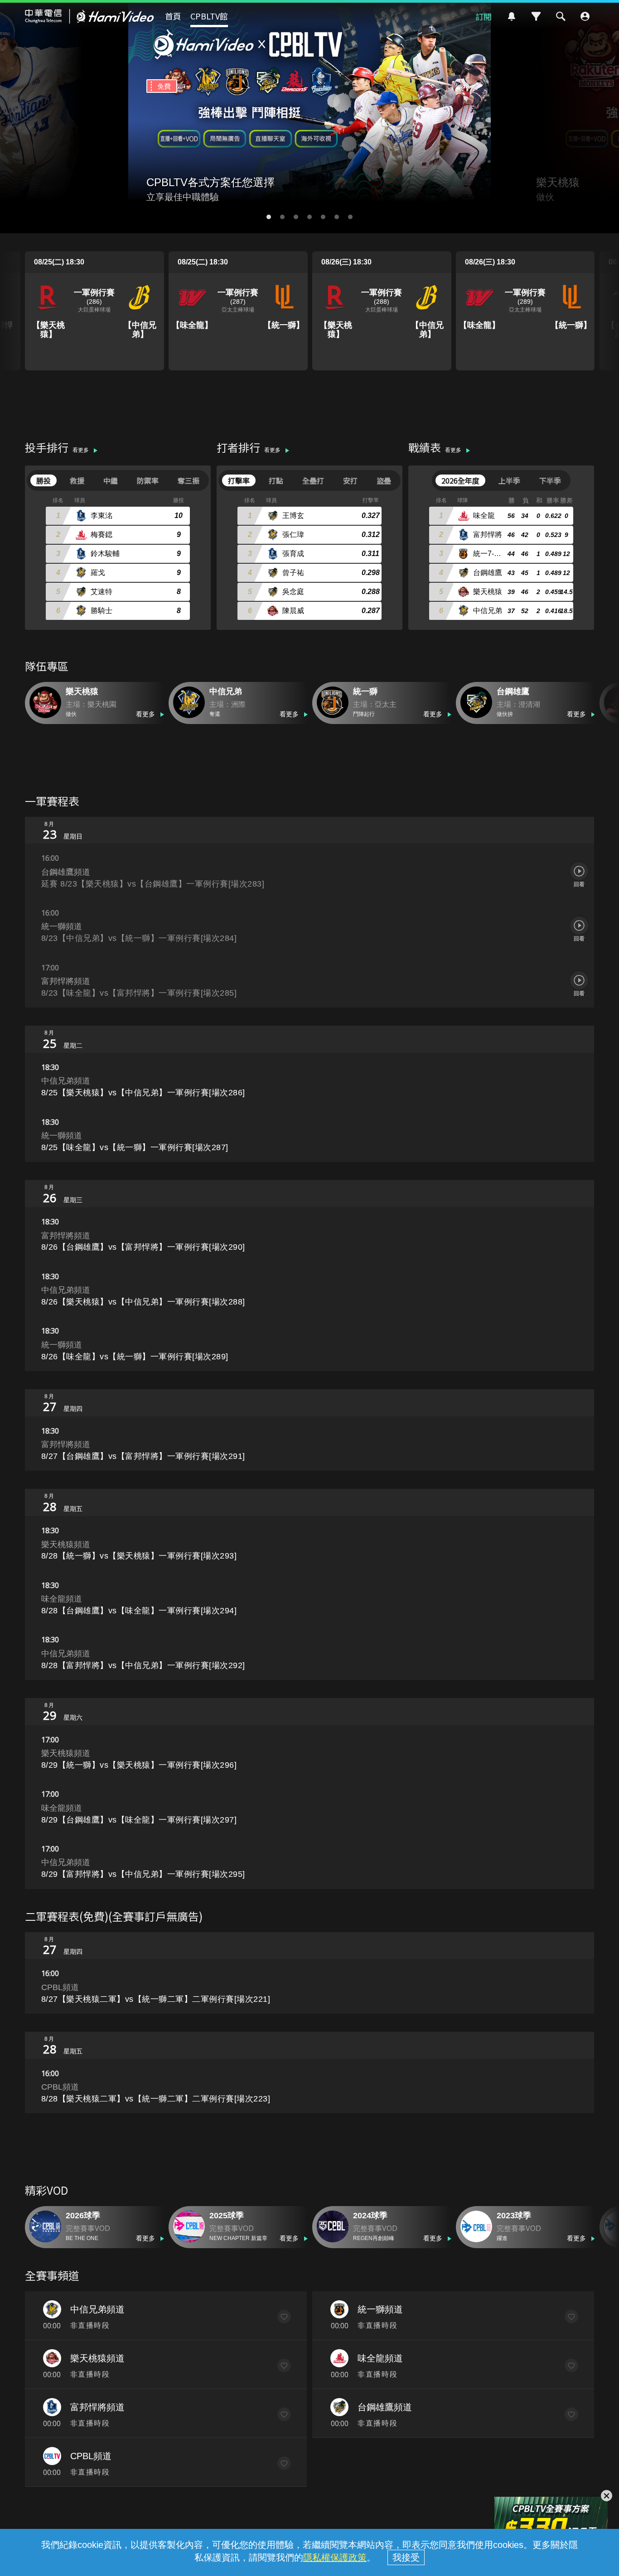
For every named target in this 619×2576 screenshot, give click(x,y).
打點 (276, 480)
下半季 (550, 480)
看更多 (81, 450)
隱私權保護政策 (335, 2557)
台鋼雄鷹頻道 (385, 2407)
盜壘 (384, 480)
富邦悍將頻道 (97, 2407)
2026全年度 (460, 480)
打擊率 (239, 480)
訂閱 (484, 16)
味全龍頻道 (380, 2358)
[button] (269, 217)
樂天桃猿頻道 (97, 2358)
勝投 (44, 480)
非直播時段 (90, 2325)
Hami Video (89, 16)
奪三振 (189, 480)
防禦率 (148, 480)
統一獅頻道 (380, 2309)
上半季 (509, 480)
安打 (350, 480)
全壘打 (313, 480)
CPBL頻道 (91, 2456)
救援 (77, 480)
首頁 (173, 16)
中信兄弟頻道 (97, 2309)
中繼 (111, 480)
